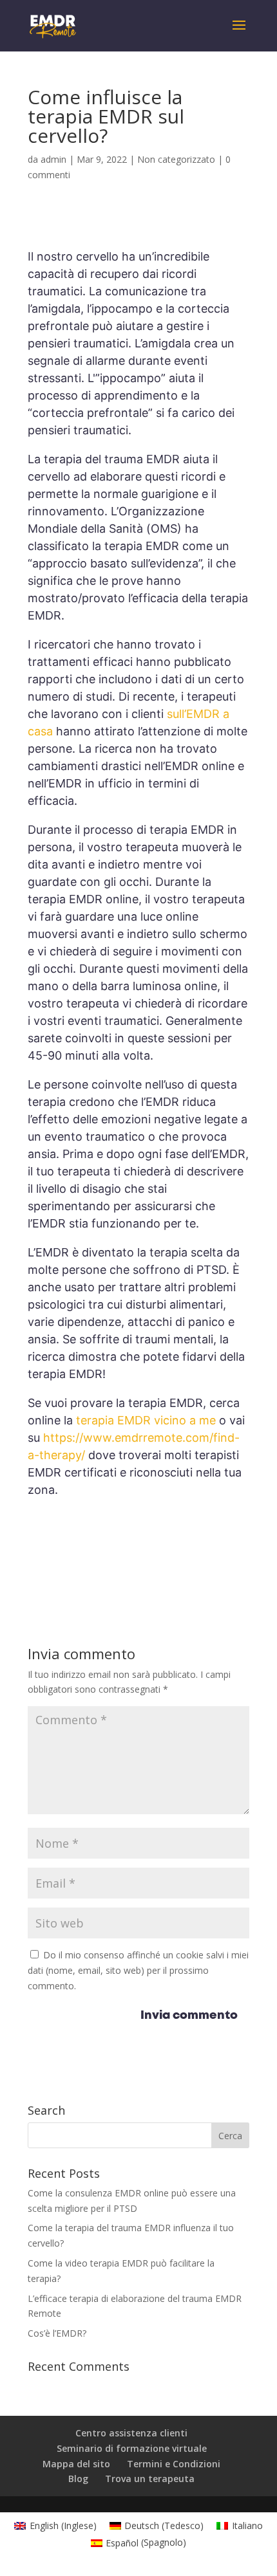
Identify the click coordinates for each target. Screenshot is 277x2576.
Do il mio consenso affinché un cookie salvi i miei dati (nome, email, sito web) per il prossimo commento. (138, 1970)
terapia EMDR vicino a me (146, 1420)
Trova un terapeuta (150, 2479)
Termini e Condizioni (174, 2464)
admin (53, 159)
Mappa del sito (76, 2464)
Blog (78, 2479)
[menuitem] (55, 2526)
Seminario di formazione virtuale (132, 2448)
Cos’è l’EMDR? (57, 2333)
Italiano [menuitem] (247, 2525)
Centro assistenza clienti (131, 2433)
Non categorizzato (176, 159)
